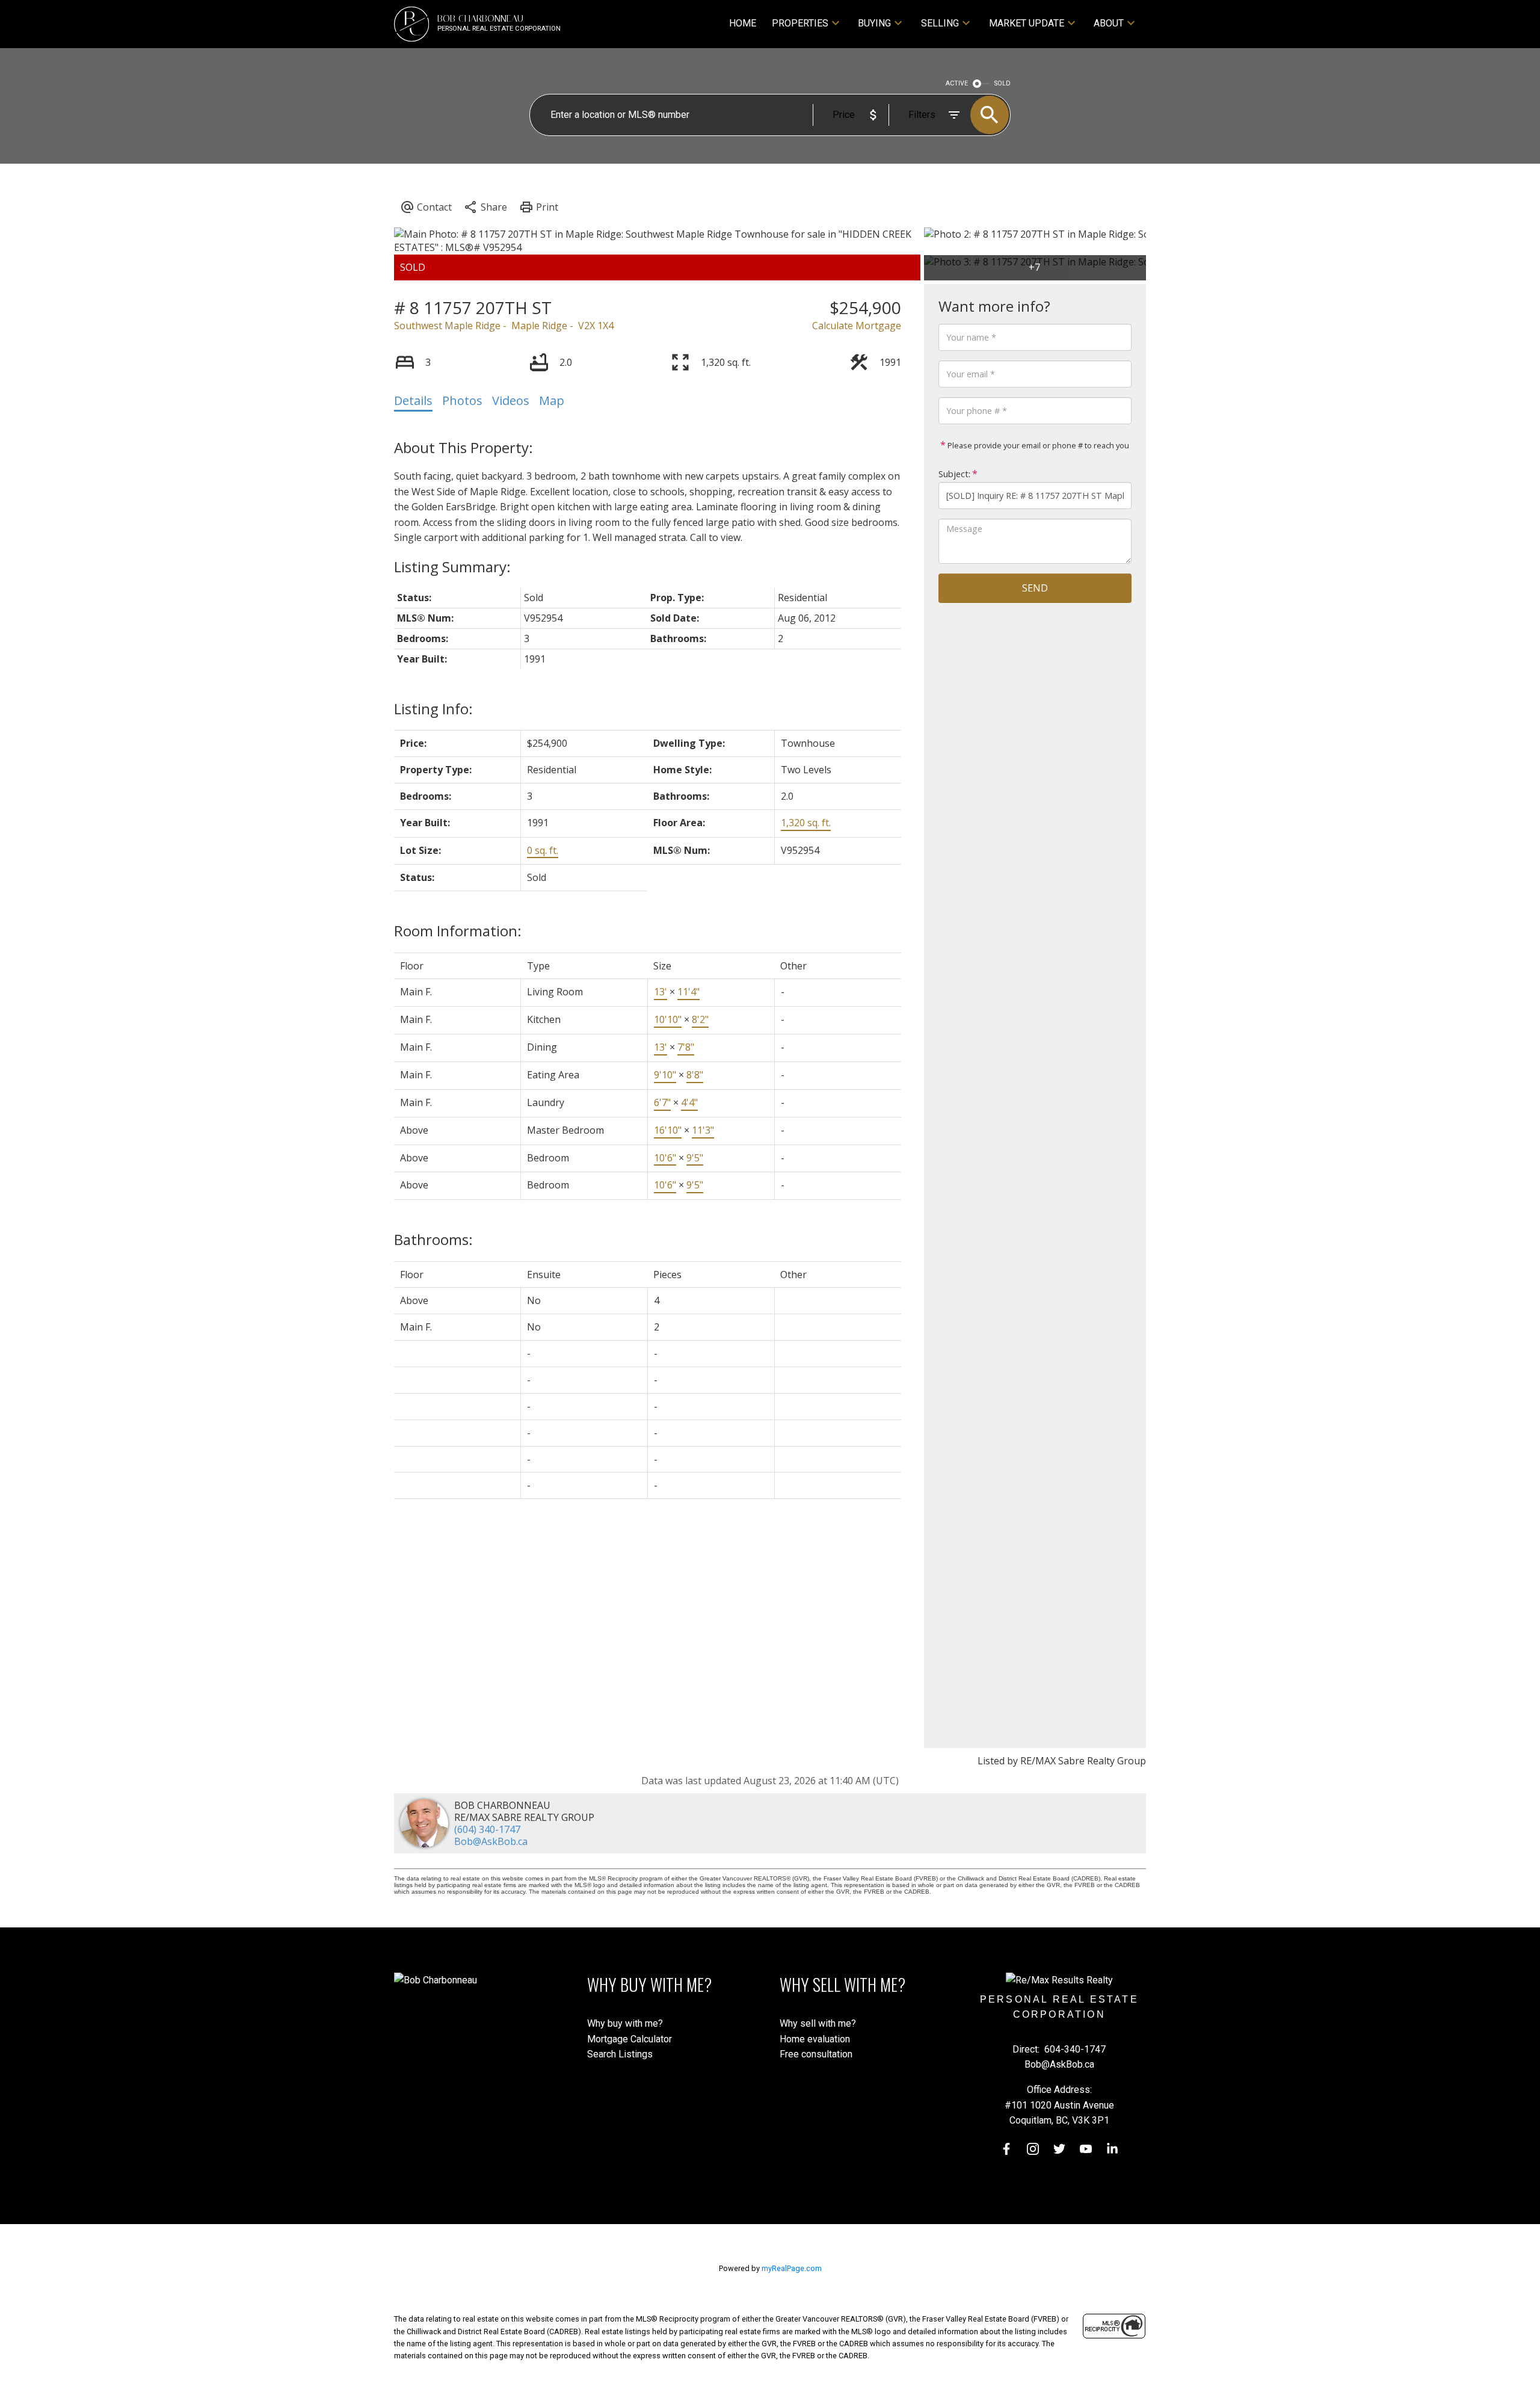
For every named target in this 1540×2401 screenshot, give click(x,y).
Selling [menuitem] (940, 23)
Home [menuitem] (743, 23)
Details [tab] (413, 400)
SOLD (1003, 83)
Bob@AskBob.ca (491, 1841)
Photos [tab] (462, 400)
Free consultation (816, 2054)
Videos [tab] (511, 400)
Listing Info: (433, 709)
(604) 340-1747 (487, 1829)
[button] (1006, 2149)
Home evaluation (815, 2039)
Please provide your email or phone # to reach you (1037, 445)
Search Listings (620, 2054)
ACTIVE (957, 83)
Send (1035, 588)
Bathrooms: (433, 1239)
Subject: (954, 474)
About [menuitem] (1109, 23)
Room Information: (458, 931)
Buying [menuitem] (874, 23)
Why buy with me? (625, 2023)
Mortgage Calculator (630, 2039)
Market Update (1027, 23)
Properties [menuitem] (800, 23)
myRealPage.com (792, 2268)
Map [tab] (552, 400)
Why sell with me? (818, 2023)
